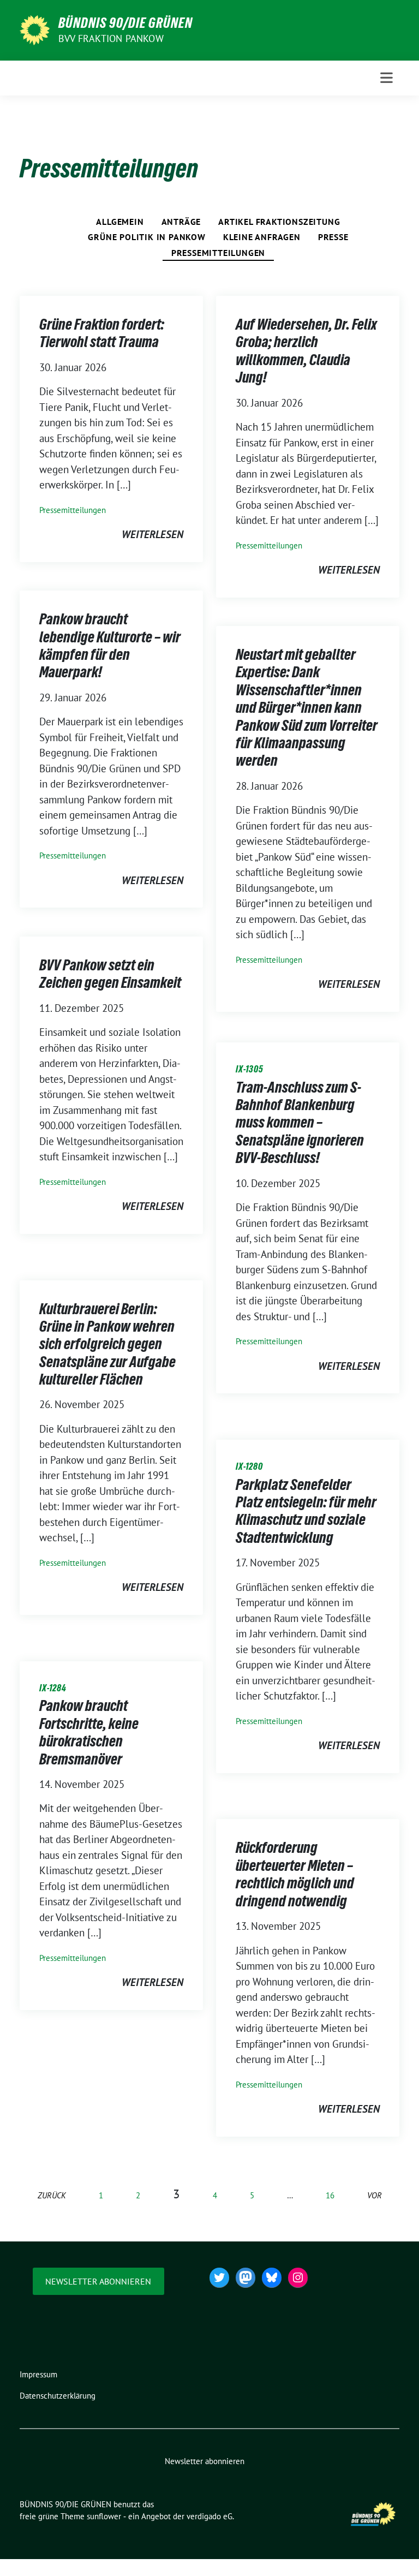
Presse (333, 237)
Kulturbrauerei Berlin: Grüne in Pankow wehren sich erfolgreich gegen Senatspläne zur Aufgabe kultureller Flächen (107, 1344)
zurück (52, 2195)
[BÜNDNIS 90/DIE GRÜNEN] (35, 29)
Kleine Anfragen (262, 237)
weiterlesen (152, 534)
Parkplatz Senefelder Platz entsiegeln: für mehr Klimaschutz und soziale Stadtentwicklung (306, 1511)
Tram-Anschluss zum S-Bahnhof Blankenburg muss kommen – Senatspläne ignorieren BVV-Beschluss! (300, 1123)
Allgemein (120, 222)
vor (375, 2195)
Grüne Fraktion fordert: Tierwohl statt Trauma (102, 333)
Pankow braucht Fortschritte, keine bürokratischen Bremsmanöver (89, 1732)
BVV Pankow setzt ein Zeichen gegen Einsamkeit (111, 974)
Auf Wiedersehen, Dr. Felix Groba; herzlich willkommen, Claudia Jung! (306, 351)
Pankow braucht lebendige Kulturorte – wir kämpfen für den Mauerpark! (110, 645)
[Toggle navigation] (387, 78)
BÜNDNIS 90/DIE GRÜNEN (125, 23)
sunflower (104, 2516)
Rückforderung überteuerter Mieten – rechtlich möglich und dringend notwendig (295, 1874)
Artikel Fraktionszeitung (279, 222)
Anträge (181, 222)
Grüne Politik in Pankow (146, 237)
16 (330, 2195)
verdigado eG (209, 2516)
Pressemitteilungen (218, 253)
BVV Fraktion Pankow (111, 38)
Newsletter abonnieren (98, 2281)
